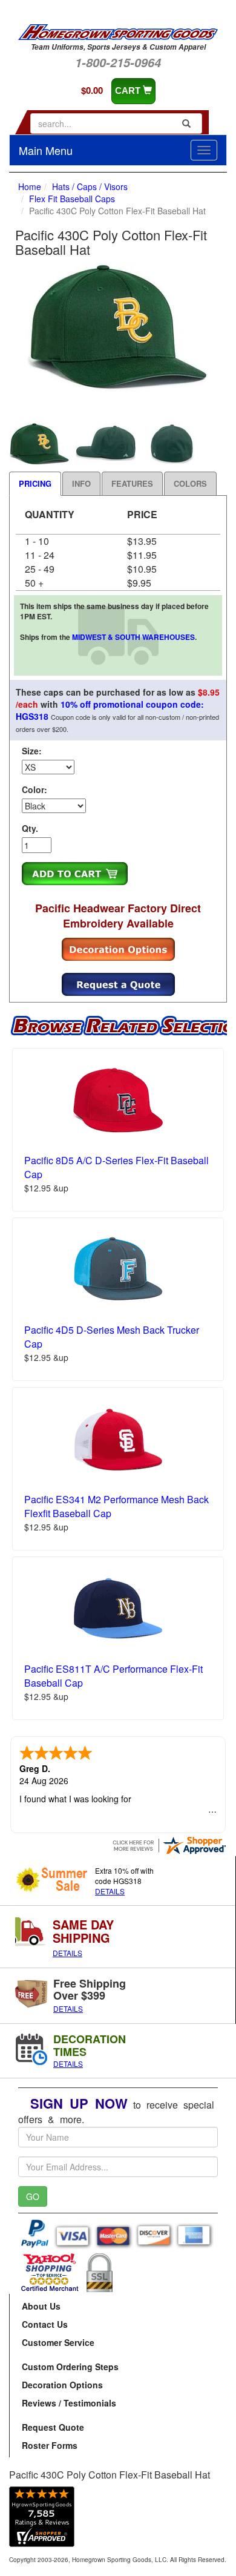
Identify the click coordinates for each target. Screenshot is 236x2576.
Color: (34, 789)
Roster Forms (50, 2445)
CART (129, 91)
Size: (32, 751)
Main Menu (46, 150)
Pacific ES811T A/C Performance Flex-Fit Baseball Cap (113, 1676)
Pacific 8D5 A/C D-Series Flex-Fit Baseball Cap (116, 1167)
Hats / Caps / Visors (90, 186)
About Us (41, 2306)
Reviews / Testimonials (69, 2403)
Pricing (35, 483)
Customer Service (58, 2342)
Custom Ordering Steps (70, 2367)
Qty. (30, 828)
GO (33, 2196)
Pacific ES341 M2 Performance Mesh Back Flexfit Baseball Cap (116, 1506)
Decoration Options (62, 2385)
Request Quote (53, 2427)
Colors (190, 483)
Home (30, 186)
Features (132, 483)
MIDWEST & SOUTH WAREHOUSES (133, 637)
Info (81, 483)
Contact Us (45, 2324)
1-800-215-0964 (118, 62)
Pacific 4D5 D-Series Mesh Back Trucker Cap (112, 1337)
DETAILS (110, 1891)
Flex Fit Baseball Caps (72, 199)
